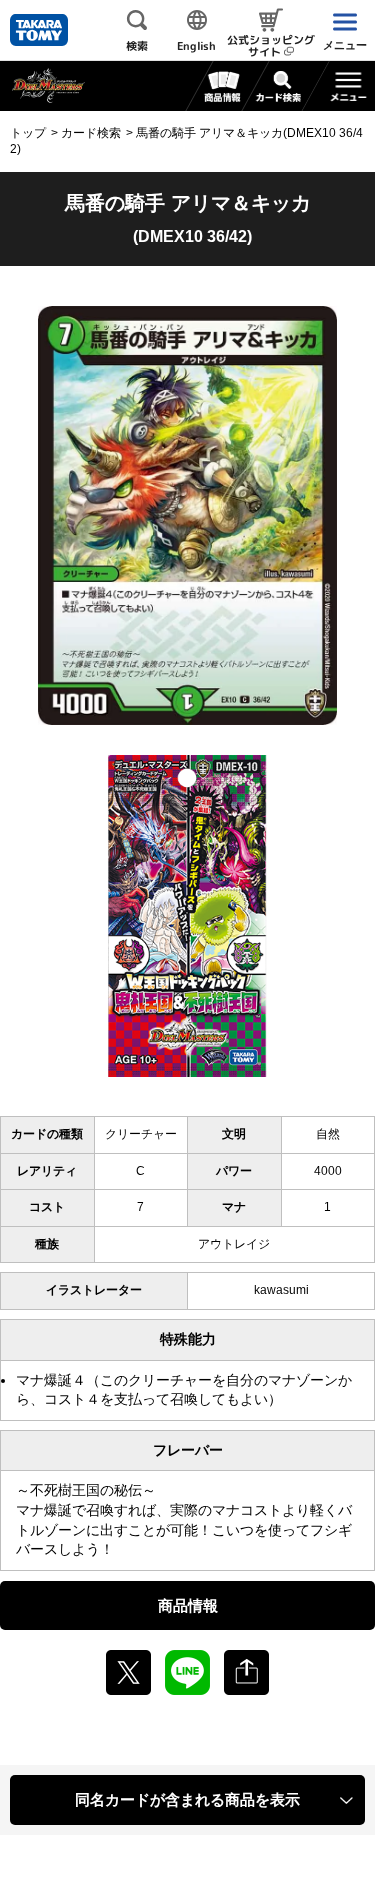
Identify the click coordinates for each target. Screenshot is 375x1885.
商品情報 (188, 1605)
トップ (28, 133)
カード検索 (91, 133)
